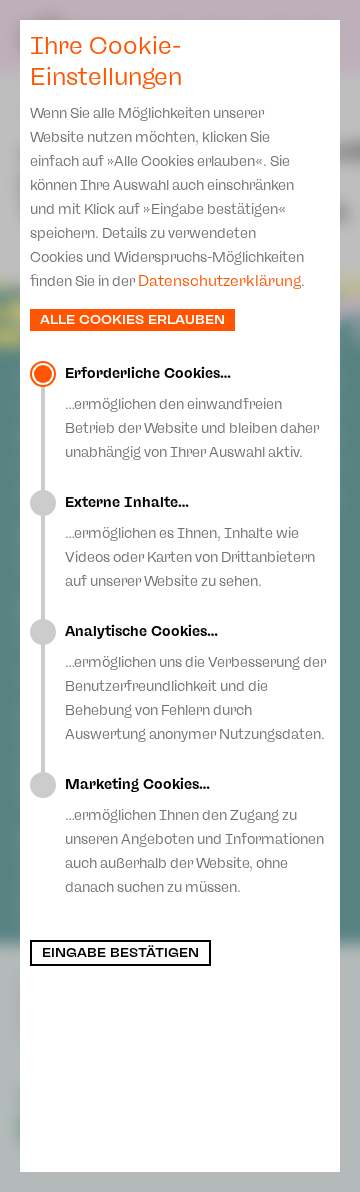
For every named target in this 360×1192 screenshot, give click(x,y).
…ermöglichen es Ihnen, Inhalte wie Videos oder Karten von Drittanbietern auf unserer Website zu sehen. (190, 542)
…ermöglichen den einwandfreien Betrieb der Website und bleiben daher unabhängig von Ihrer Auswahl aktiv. (192, 413)
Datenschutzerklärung (219, 281)
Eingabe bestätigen (120, 953)
